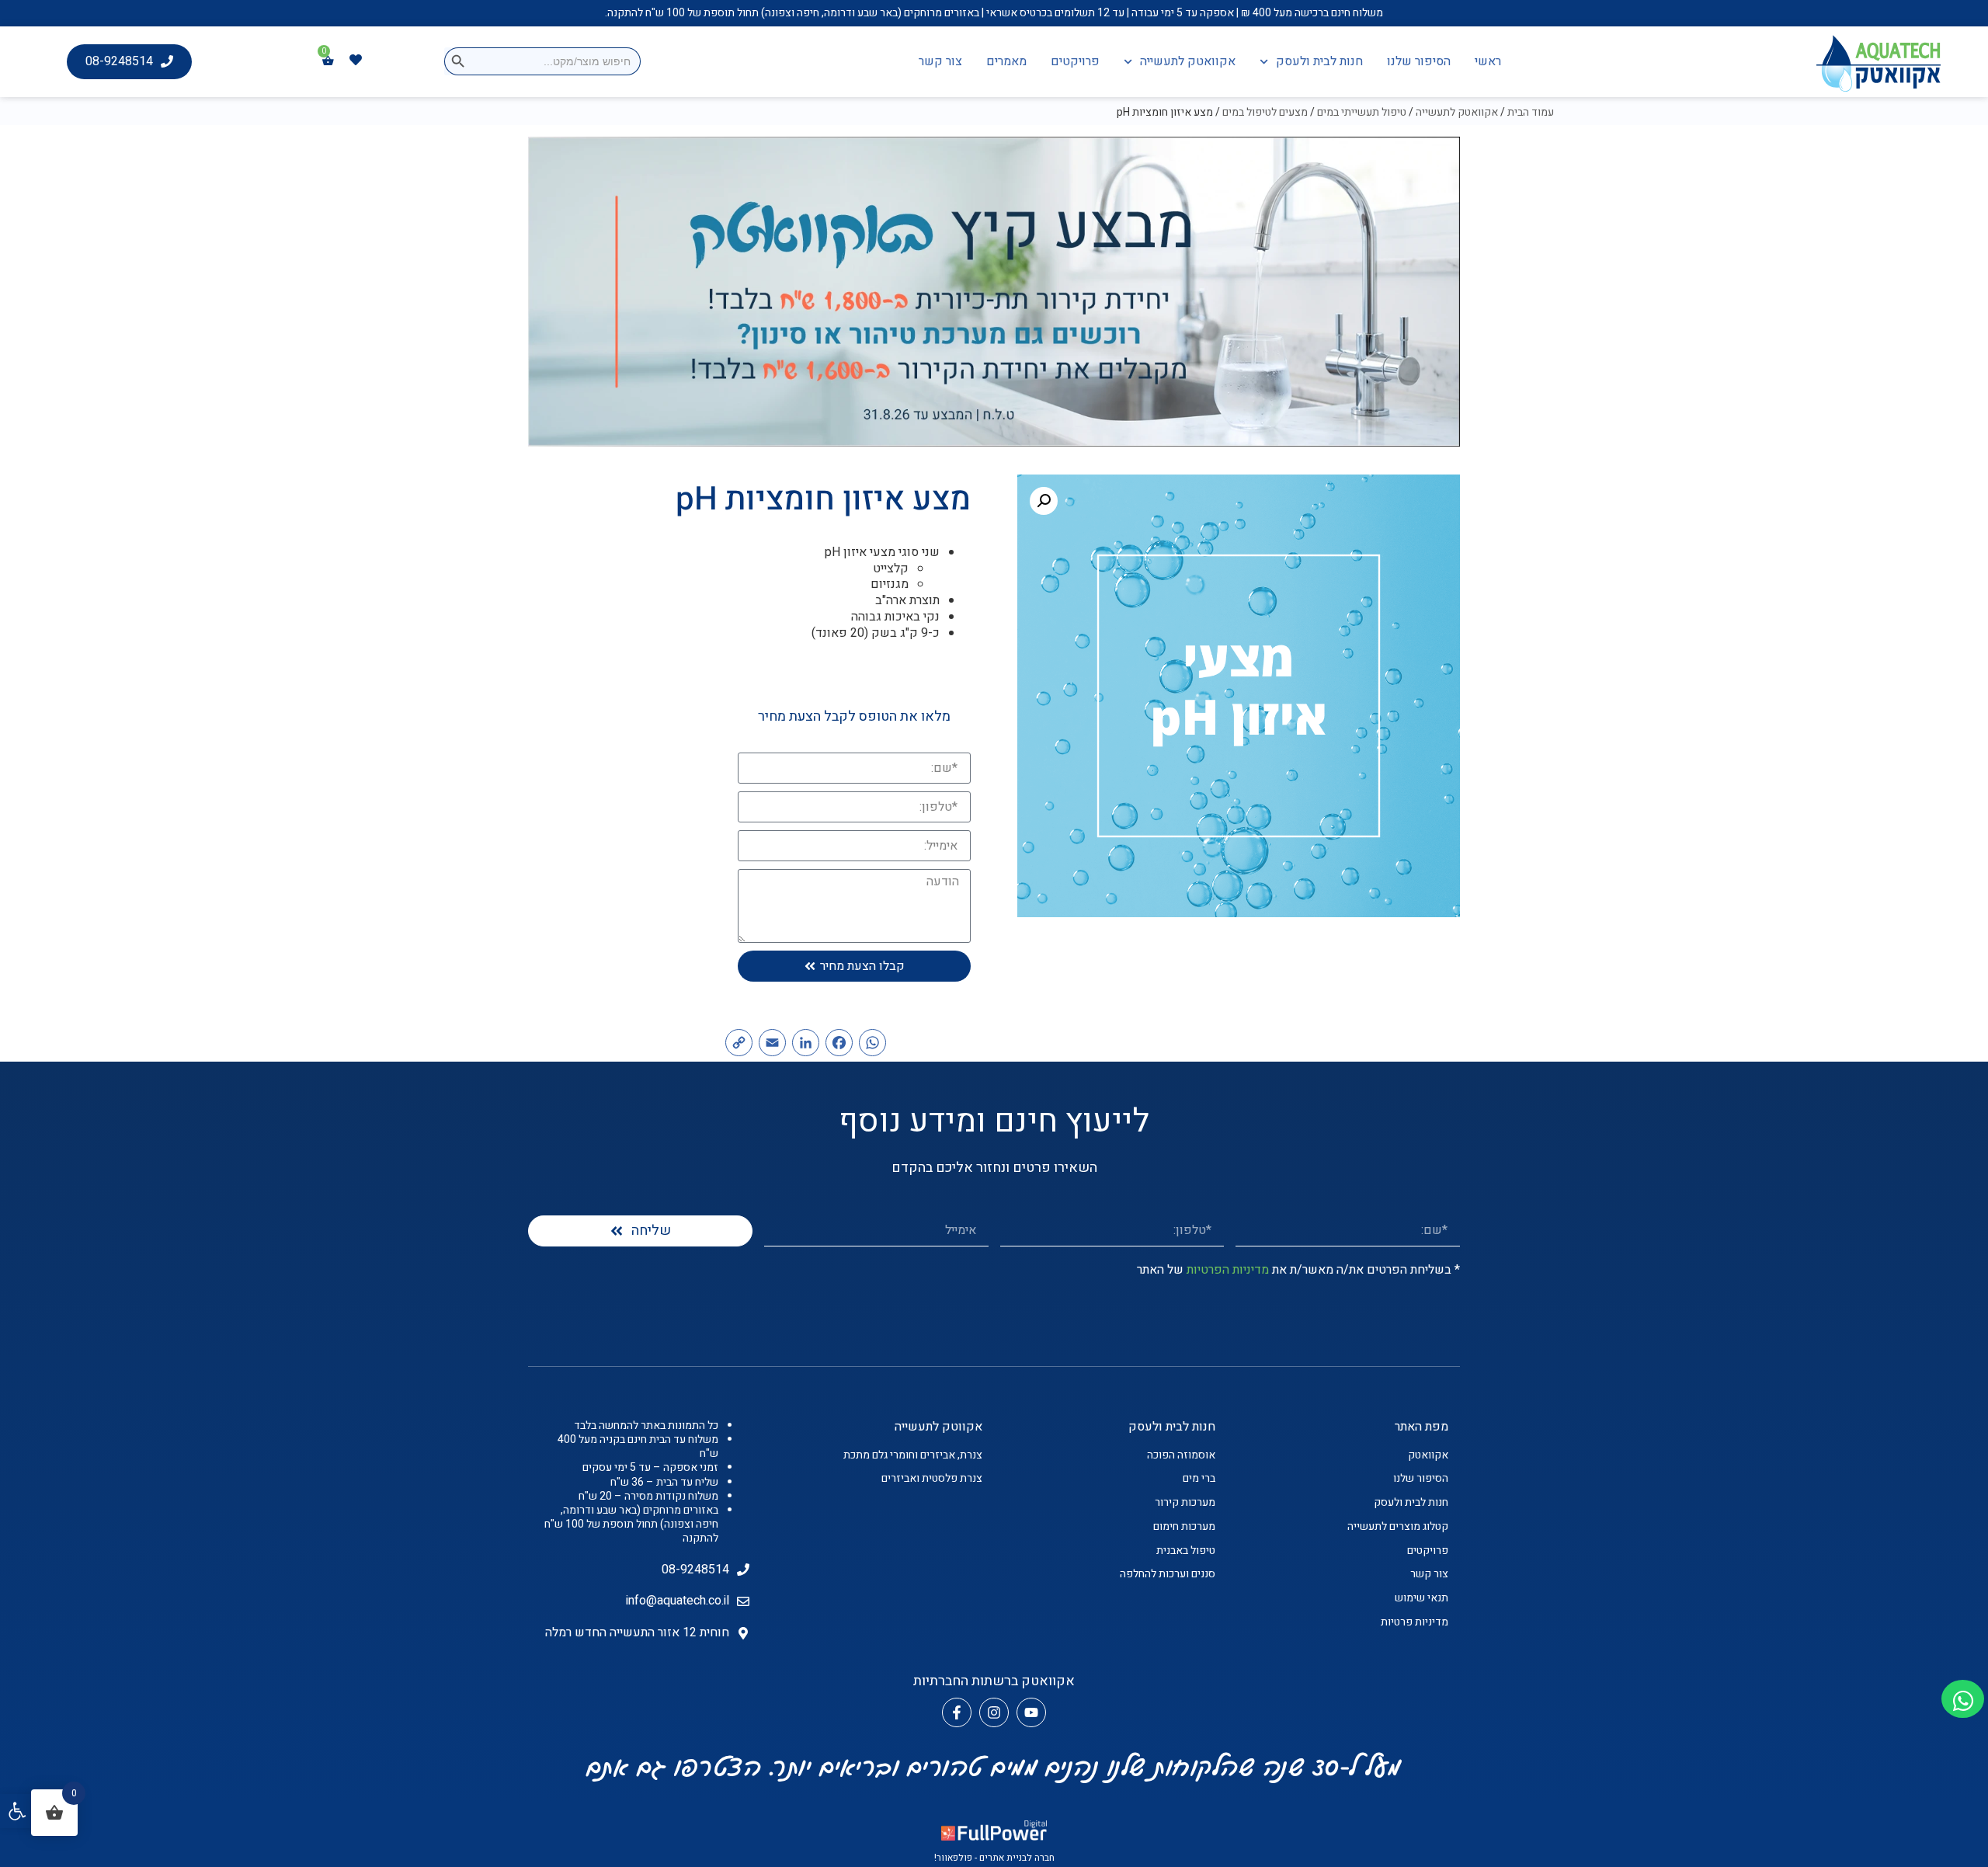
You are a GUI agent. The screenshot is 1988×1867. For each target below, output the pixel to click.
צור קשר (940, 61)
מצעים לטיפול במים (1265, 112)
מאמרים (1006, 61)
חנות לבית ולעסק (1319, 61)
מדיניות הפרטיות (1228, 1270)
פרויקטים (1075, 61)
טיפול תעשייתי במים (1362, 112)
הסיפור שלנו (1419, 61)
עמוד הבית (1531, 112)
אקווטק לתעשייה (938, 1427)
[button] (17, 1811)
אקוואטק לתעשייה (1188, 61)
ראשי (1488, 61)
